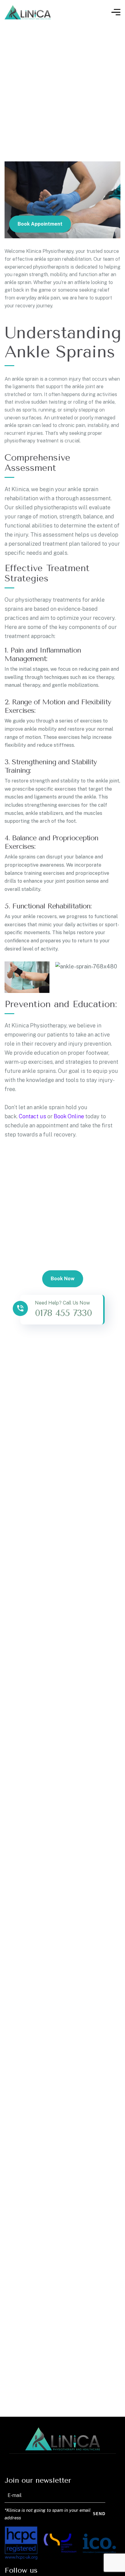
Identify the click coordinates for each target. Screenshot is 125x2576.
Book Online (69, 1116)
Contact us (32, 1116)
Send (99, 2514)
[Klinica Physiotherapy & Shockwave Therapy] (28, 12)
